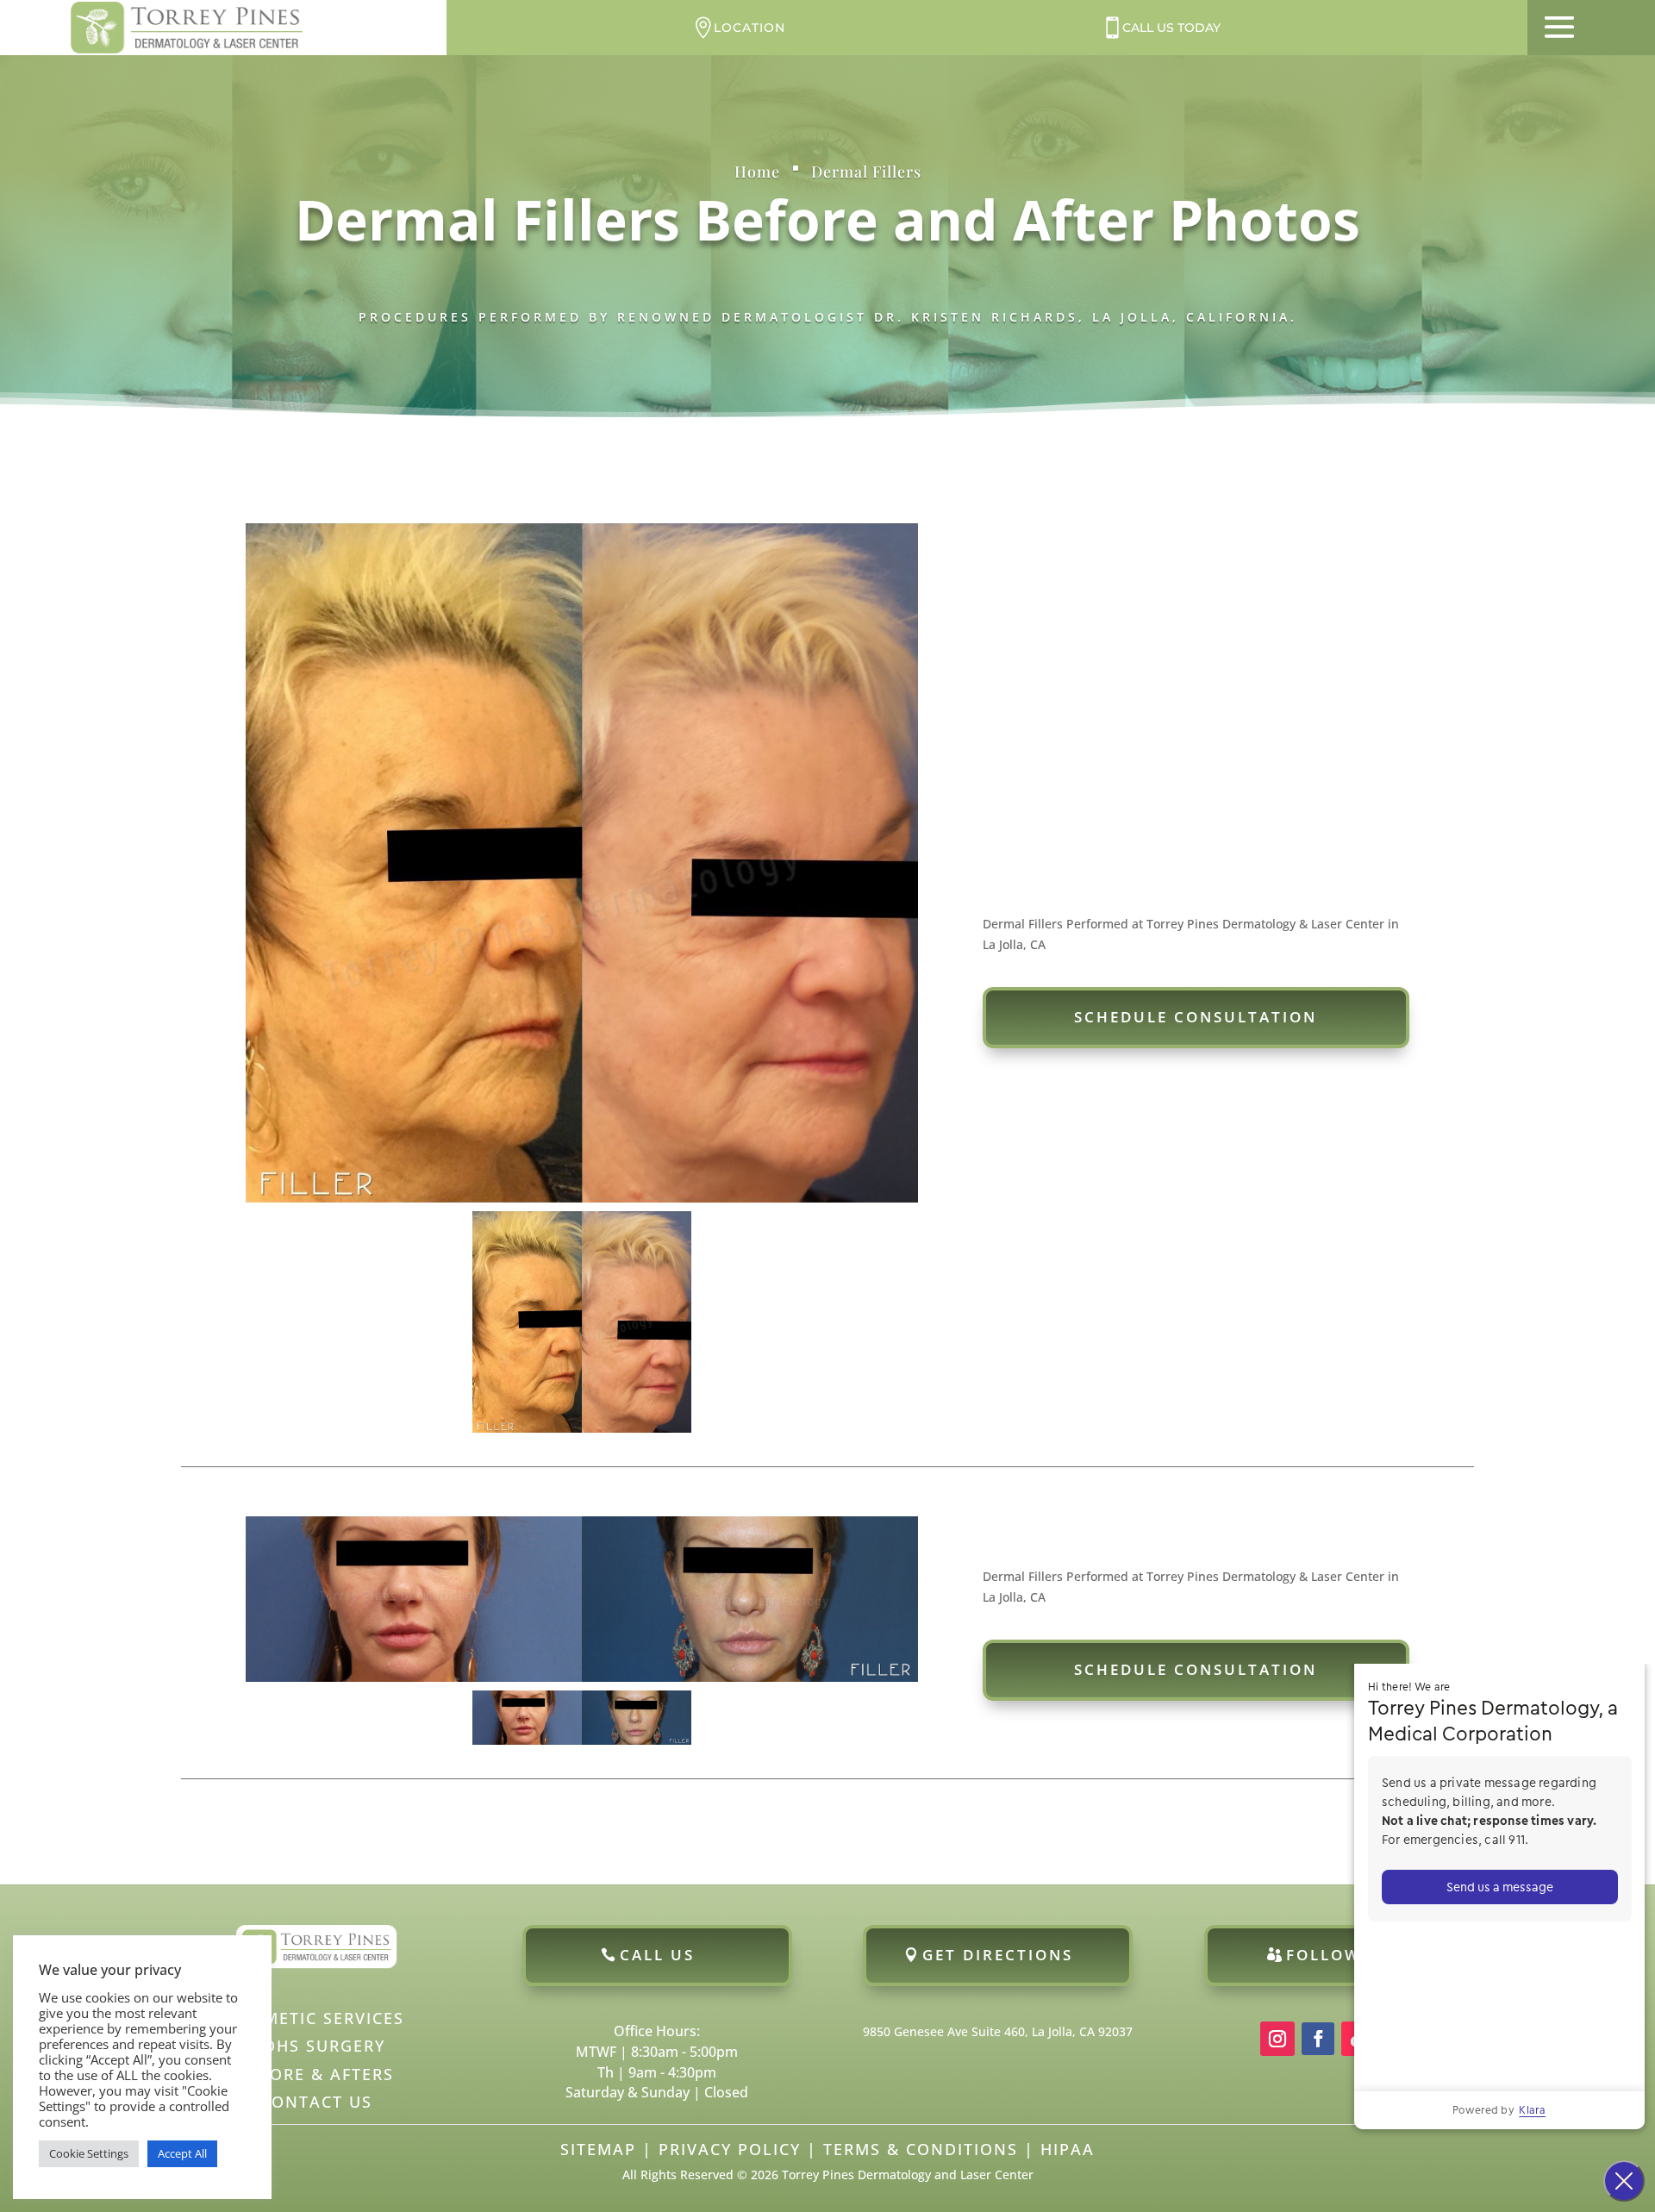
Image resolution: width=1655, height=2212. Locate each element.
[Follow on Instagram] (1277, 2039)
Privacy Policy (730, 2149)
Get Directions (998, 1955)
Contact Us (316, 2102)
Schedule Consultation (1196, 1017)
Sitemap (598, 2149)
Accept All (182, 2153)
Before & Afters (316, 2074)
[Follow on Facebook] (1318, 2039)
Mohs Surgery (316, 2046)
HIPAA (1068, 2149)
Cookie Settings (89, 2153)
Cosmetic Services (316, 2018)
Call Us (657, 1955)
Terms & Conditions (921, 2149)
